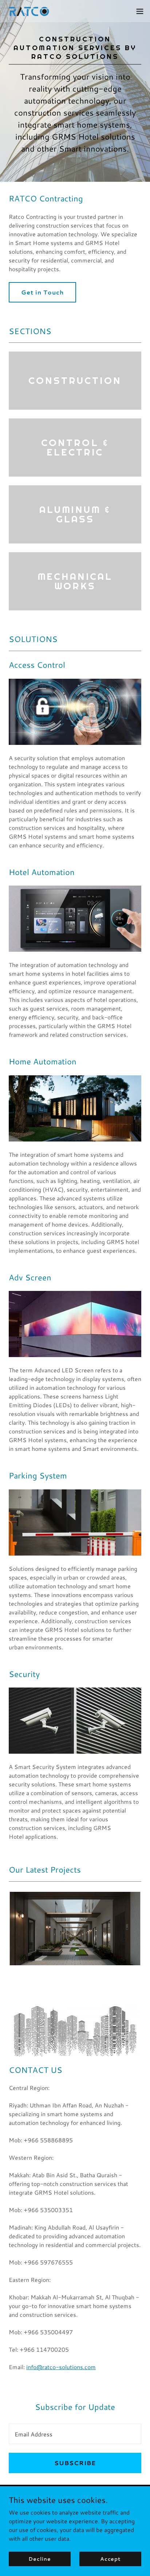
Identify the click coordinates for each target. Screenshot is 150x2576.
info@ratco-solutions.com (61, 2367)
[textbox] (75, 2434)
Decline (40, 2559)
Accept (110, 2559)
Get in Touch (42, 292)
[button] (140, 11)
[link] (30, 11)
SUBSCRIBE (75, 2463)
